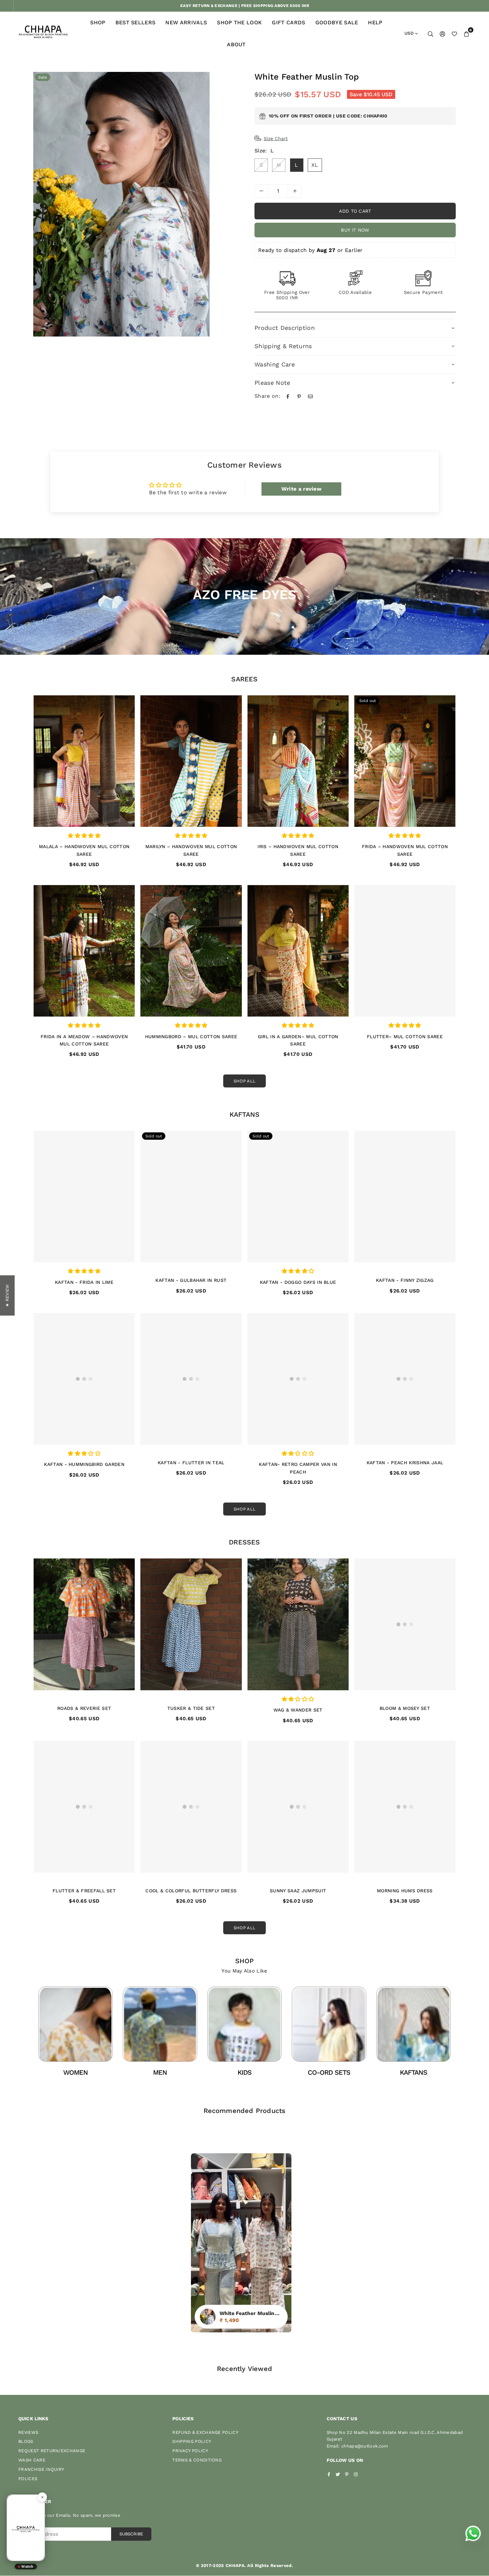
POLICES (28, 2479)
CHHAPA (235, 2566)
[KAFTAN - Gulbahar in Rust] (191, 1197)
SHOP (98, 22)
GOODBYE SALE (337, 22)
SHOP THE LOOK (239, 22)
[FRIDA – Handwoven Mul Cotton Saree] (405, 761)
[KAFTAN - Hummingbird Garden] (84, 1379)
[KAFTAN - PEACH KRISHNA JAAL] (405, 1379)
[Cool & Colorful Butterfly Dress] (191, 1807)
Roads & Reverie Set (84, 1708)
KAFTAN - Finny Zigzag (405, 1280)
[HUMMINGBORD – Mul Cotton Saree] (191, 951)
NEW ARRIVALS (186, 22)
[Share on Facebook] (288, 396)
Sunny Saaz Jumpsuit (298, 1891)
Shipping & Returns (283, 346)
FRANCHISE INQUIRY (41, 2469)
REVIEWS (28, 2432)
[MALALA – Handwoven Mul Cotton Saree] (84, 761)
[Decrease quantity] (261, 191)
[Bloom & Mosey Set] (405, 1624)
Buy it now (355, 230)
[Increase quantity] (295, 191)
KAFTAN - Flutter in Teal (191, 1463)
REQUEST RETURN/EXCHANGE (52, 2451)
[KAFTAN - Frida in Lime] (84, 1197)
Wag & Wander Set (298, 1710)
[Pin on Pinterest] (299, 396)
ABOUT (236, 44)
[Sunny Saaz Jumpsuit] (298, 1807)
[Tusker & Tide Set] (191, 1624)
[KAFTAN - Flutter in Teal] (191, 1379)
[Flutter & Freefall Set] (84, 1807)
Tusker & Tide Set (191, 1708)
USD (409, 33)
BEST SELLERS (136, 22)
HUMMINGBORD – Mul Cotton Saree (191, 1037)
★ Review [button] (7, 1295)
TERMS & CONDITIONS (197, 2460)
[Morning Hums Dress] (405, 1807)
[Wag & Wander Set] (298, 1624)
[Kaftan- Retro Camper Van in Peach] (298, 1379)
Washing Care (275, 364)
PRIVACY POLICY (190, 2451)
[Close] (42, 2497)
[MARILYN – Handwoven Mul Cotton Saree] (191, 761)
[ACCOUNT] (442, 34)
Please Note (272, 383)
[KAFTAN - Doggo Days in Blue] (298, 1197)
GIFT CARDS (288, 22)
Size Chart (276, 138)
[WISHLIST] (454, 34)
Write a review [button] (301, 489)
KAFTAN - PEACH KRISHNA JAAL (405, 1463)
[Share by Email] (310, 396)
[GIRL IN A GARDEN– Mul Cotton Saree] (298, 951)
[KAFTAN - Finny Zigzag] (405, 1197)
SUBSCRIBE (131, 2534)
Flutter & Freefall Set (84, 1891)
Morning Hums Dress (405, 1891)
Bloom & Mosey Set (405, 1708)
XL (315, 165)
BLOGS (26, 2441)
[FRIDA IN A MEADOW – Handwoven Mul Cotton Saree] (84, 951)
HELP (375, 22)
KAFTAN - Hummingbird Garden (84, 1464)
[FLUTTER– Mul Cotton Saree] (405, 951)
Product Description (285, 328)
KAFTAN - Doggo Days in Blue (298, 1282)
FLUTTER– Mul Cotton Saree (405, 1037)
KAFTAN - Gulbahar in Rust (191, 1280)
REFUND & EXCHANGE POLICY (205, 2432)
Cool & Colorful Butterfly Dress (191, 1891)
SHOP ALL (245, 1081)
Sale (43, 77)
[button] (466, 34)
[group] (121, 204)
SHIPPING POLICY (192, 2441)
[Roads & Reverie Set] (84, 1624)
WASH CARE (32, 2460)
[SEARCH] (430, 34)
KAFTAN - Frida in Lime (84, 1282)
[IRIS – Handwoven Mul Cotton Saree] (298, 761)
